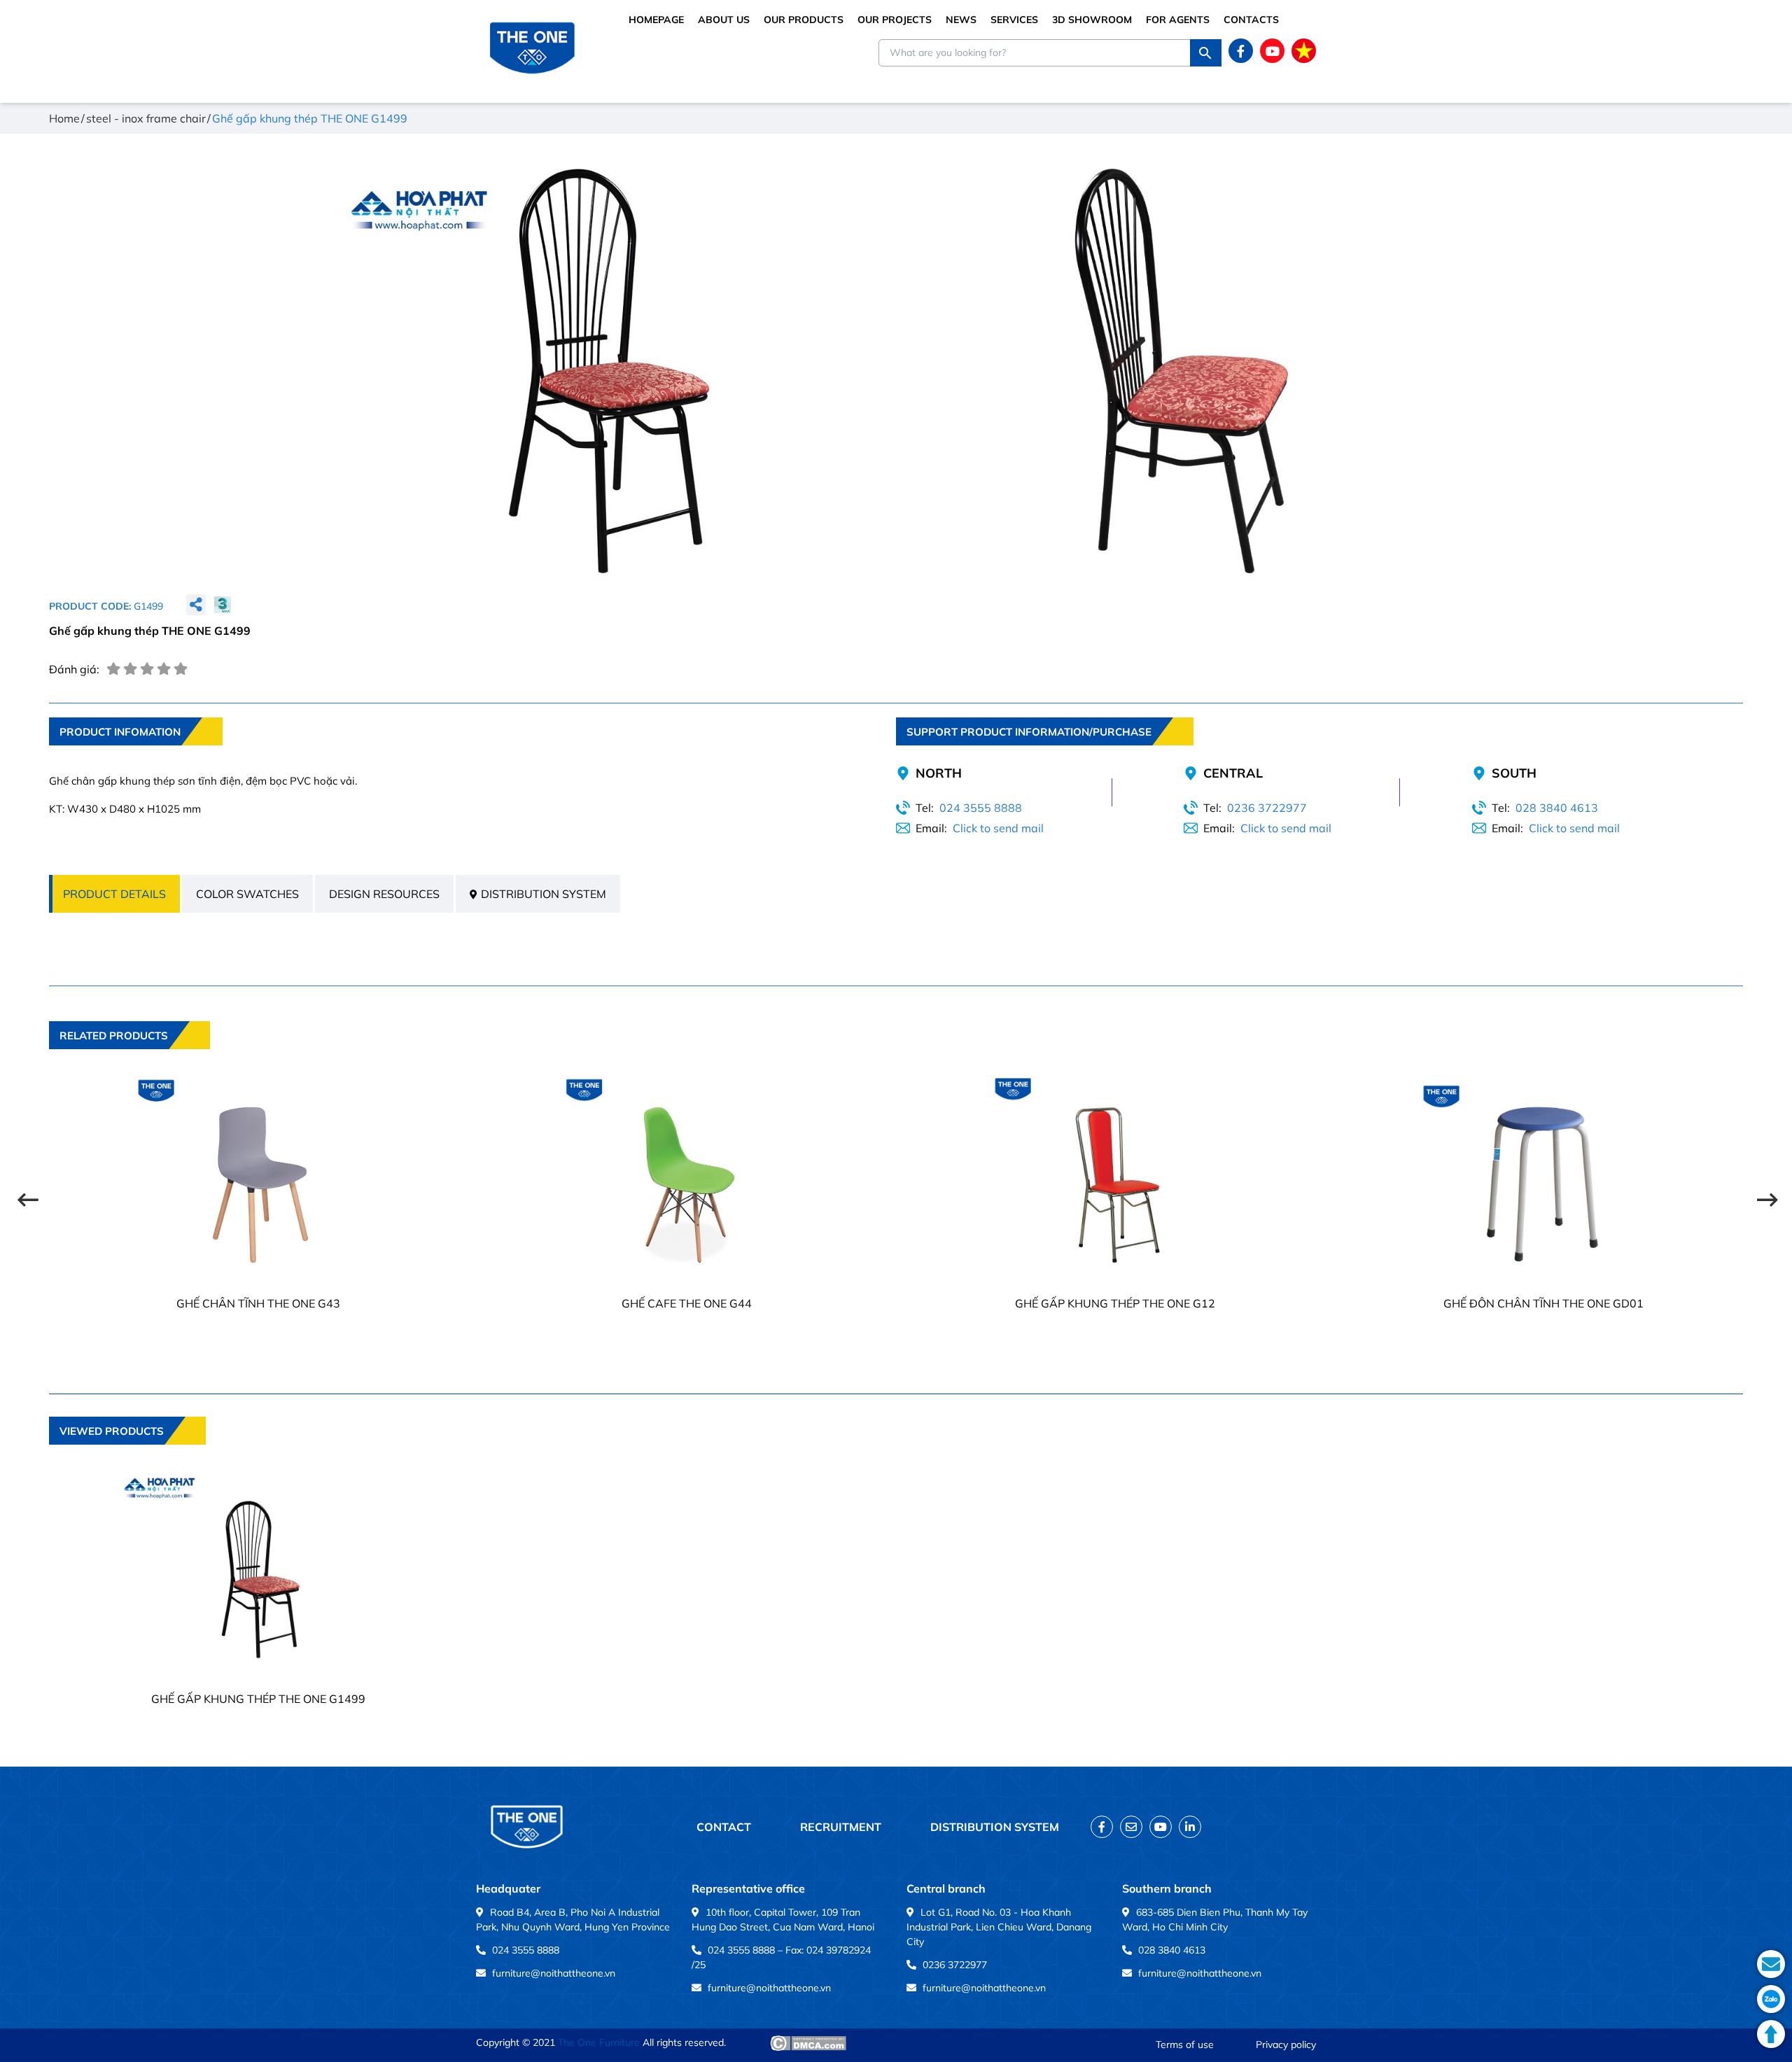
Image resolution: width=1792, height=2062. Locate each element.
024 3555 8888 (981, 808)
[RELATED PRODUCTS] (129, 1059)
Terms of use (1185, 2045)
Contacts (1251, 20)
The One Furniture (599, 2042)
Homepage (656, 20)
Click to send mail (998, 828)
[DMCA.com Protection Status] (808, 2043)
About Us (724, 20)
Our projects (895, 20)
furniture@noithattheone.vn (554, 1973)
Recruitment (841, 1827)
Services (1014, 20)
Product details (114, 894)
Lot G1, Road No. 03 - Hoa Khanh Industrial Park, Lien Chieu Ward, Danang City (999, 1927)
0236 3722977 (1267, 808)
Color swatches (247, 894)
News (961, 20)
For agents (1178, 20)
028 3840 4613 (1557, 808)
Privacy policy (1286, 2045)
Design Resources (384, 894)
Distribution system (544, 894)
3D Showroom (1092, 20)
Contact (724, 1827)
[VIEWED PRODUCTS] (127, 1454)
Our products (804, 20)
